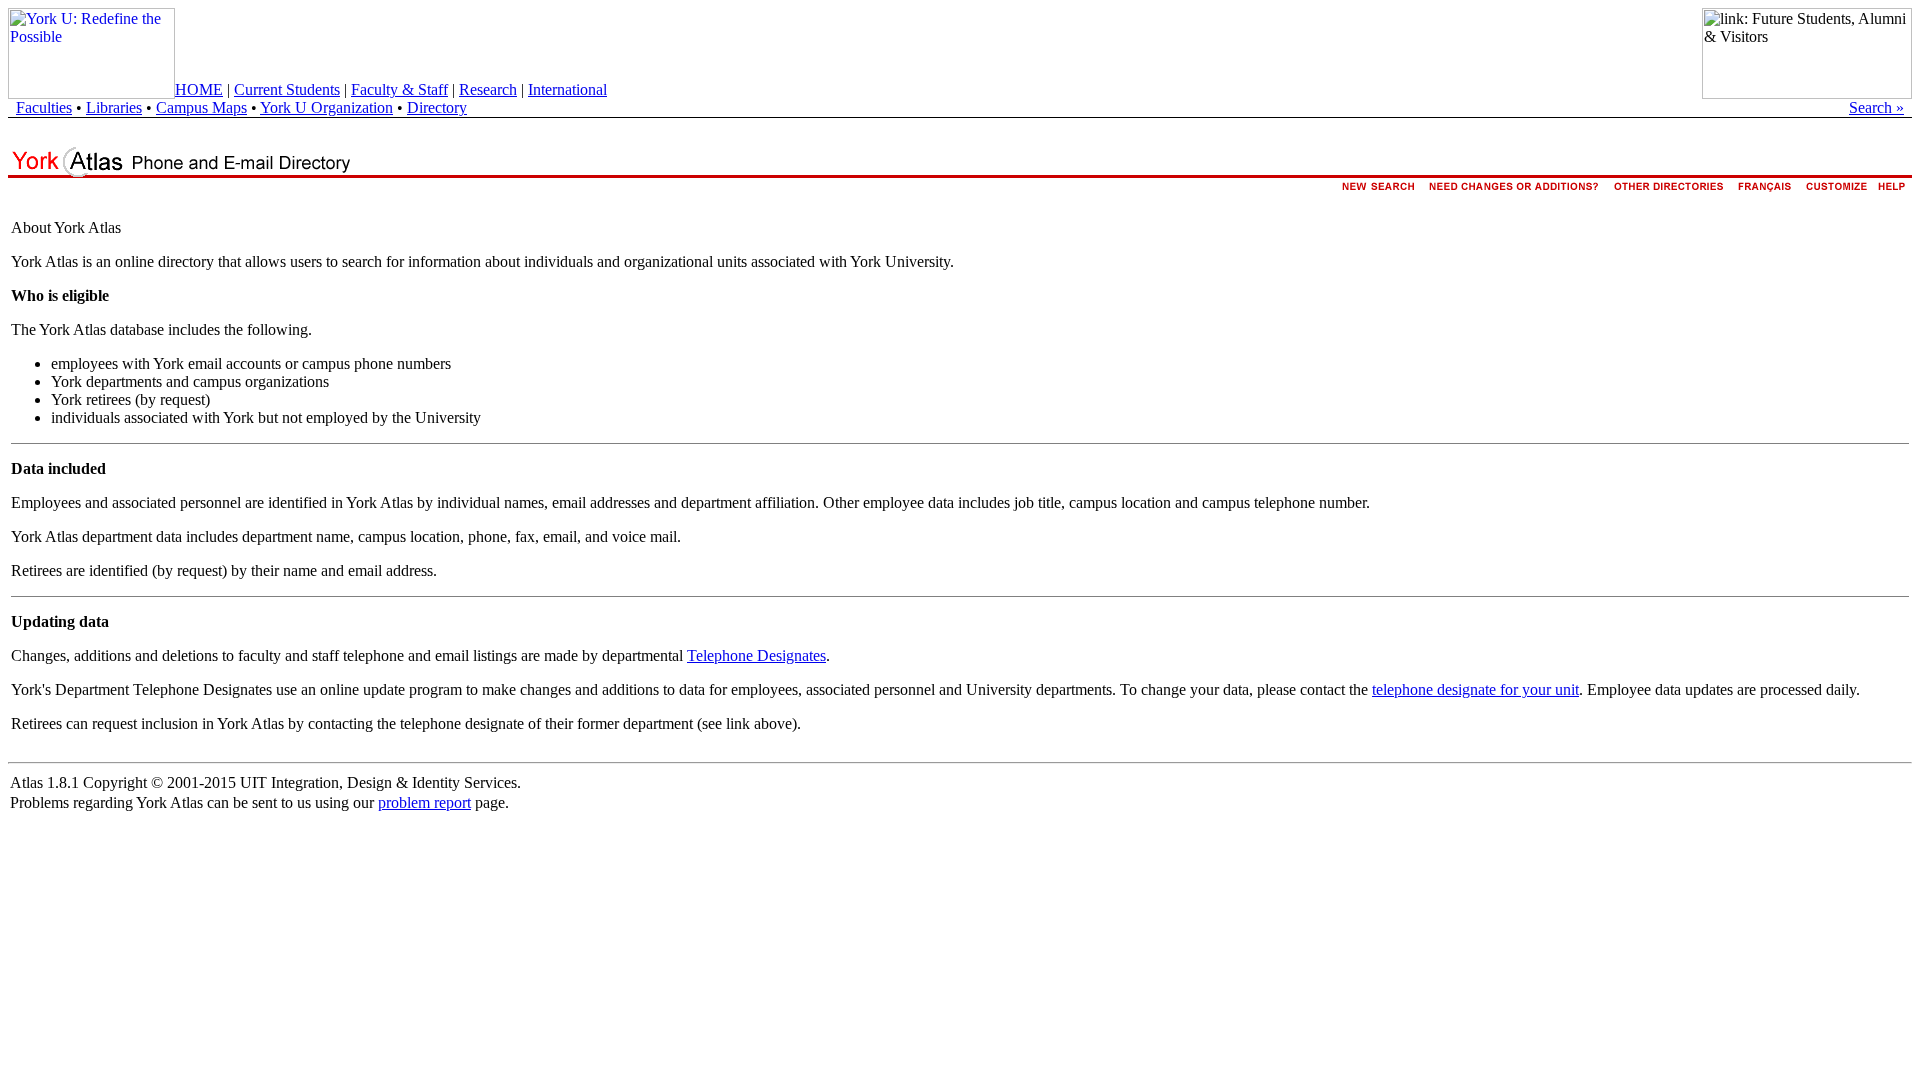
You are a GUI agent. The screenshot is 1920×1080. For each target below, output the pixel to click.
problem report (424, 802)
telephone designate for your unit (1475, 689)
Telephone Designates (756, 655)
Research (488, 89)
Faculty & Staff (399, 89)
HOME (199, 89)
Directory (437, 107)
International (567, 89)
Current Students (287, 89)
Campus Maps (201, 107)
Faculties (44, 107)
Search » (1876, 107)
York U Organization (326, 107)
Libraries (114, 107)
